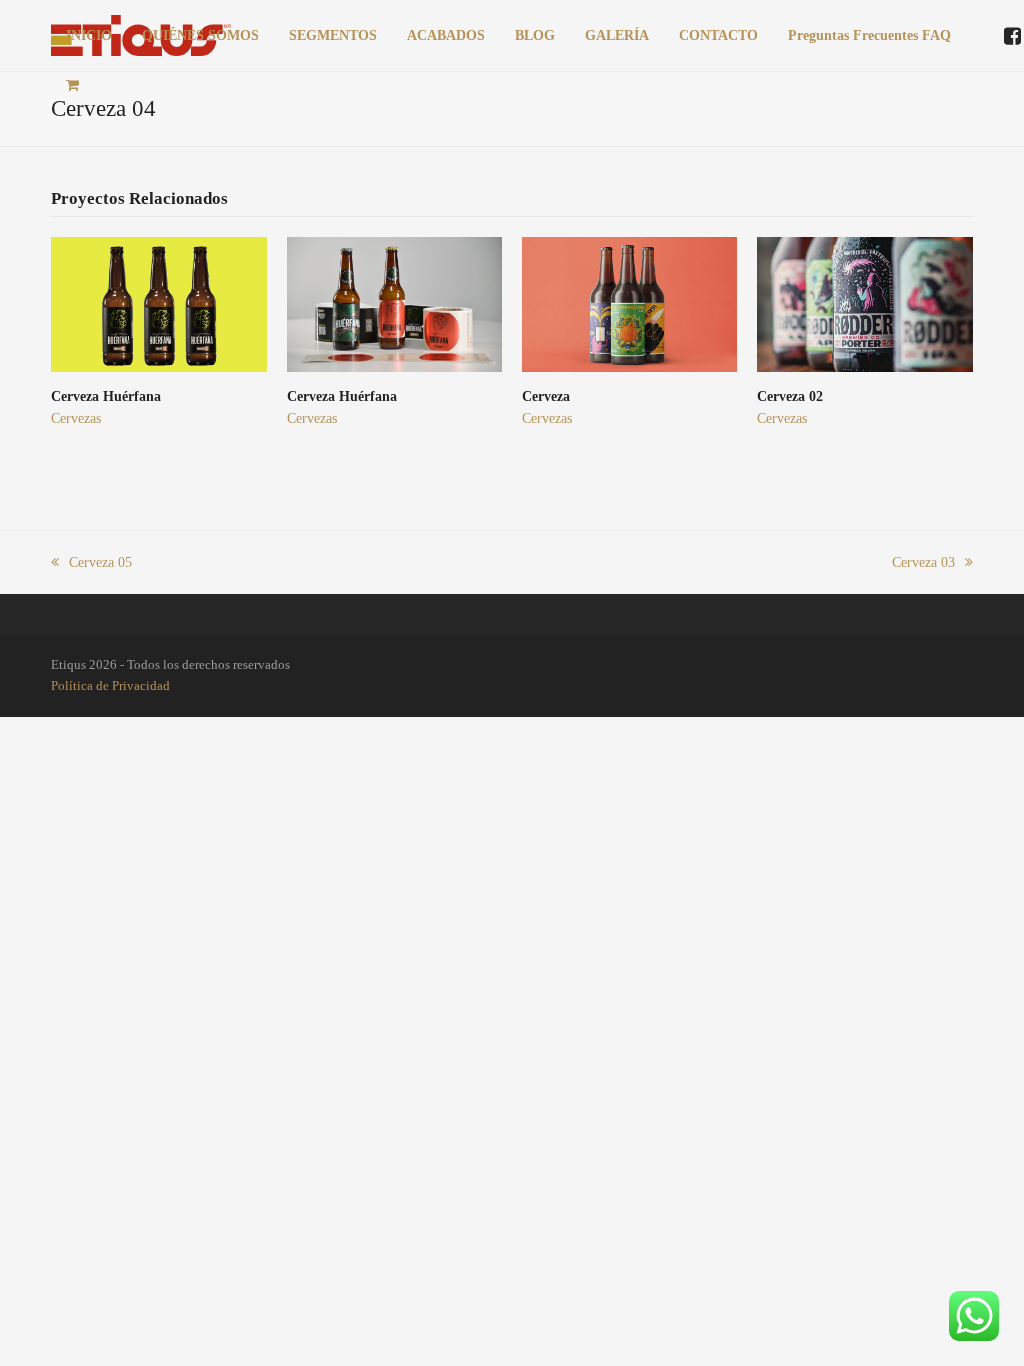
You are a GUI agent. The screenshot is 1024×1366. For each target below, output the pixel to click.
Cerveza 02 (790, 396)
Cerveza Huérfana (106, 396)
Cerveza (546, 396)
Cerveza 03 (923, 562)
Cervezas (76, 418)
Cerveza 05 (100, 562)
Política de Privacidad (110, 685)
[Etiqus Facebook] (1012, 38)
